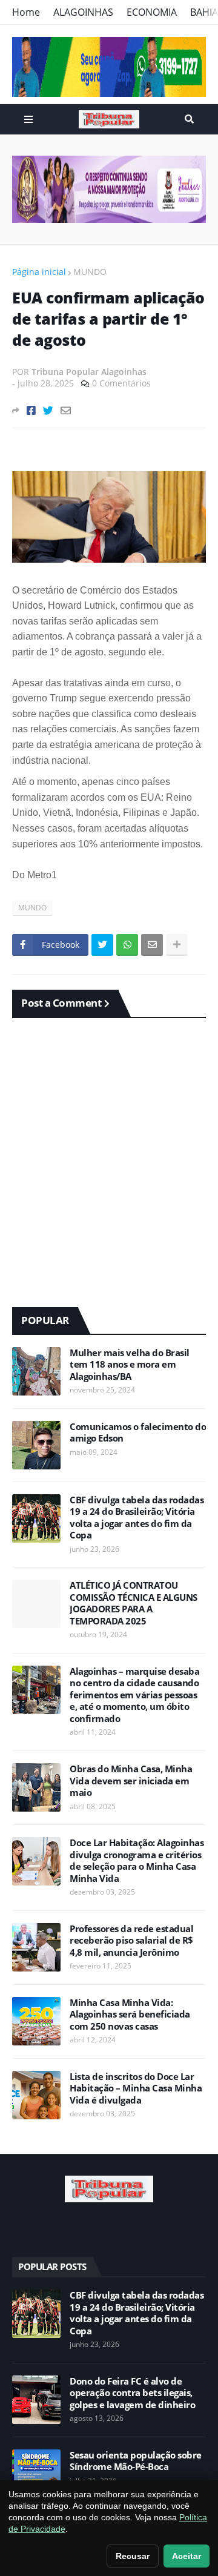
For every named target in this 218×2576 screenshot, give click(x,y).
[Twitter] (48, 410)
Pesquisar (189, 119)
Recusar (133, 2556)
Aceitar (187, 2556)
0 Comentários (121, 383)
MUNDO (90, 272)
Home (26, 12)
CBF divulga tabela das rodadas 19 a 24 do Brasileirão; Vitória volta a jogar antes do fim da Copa (137, 1518)
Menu (28, 119)
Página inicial (39, 272)
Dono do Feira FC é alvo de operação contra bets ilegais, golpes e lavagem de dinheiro (132, 2393)
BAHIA (204, 12)
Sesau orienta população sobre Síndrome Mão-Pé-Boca (136, 2461)
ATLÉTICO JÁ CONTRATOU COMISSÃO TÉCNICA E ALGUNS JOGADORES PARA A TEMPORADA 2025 (134, 1603)
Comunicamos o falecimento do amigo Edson (138, 1433)
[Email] (66, 410)
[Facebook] (31, 410)
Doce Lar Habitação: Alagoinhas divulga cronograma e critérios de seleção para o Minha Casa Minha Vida (137, 1861)
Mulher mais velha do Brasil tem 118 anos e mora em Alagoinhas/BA (130, 1365)
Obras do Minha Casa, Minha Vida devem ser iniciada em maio (131, 1781)
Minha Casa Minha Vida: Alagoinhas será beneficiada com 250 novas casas (130, 2015)
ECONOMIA (152, 12)
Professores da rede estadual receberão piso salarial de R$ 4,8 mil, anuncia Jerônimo (131, 1941)
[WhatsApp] (127, 945)
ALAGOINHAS (83, 12)
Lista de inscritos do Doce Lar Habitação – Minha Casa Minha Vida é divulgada (136, 2088)
